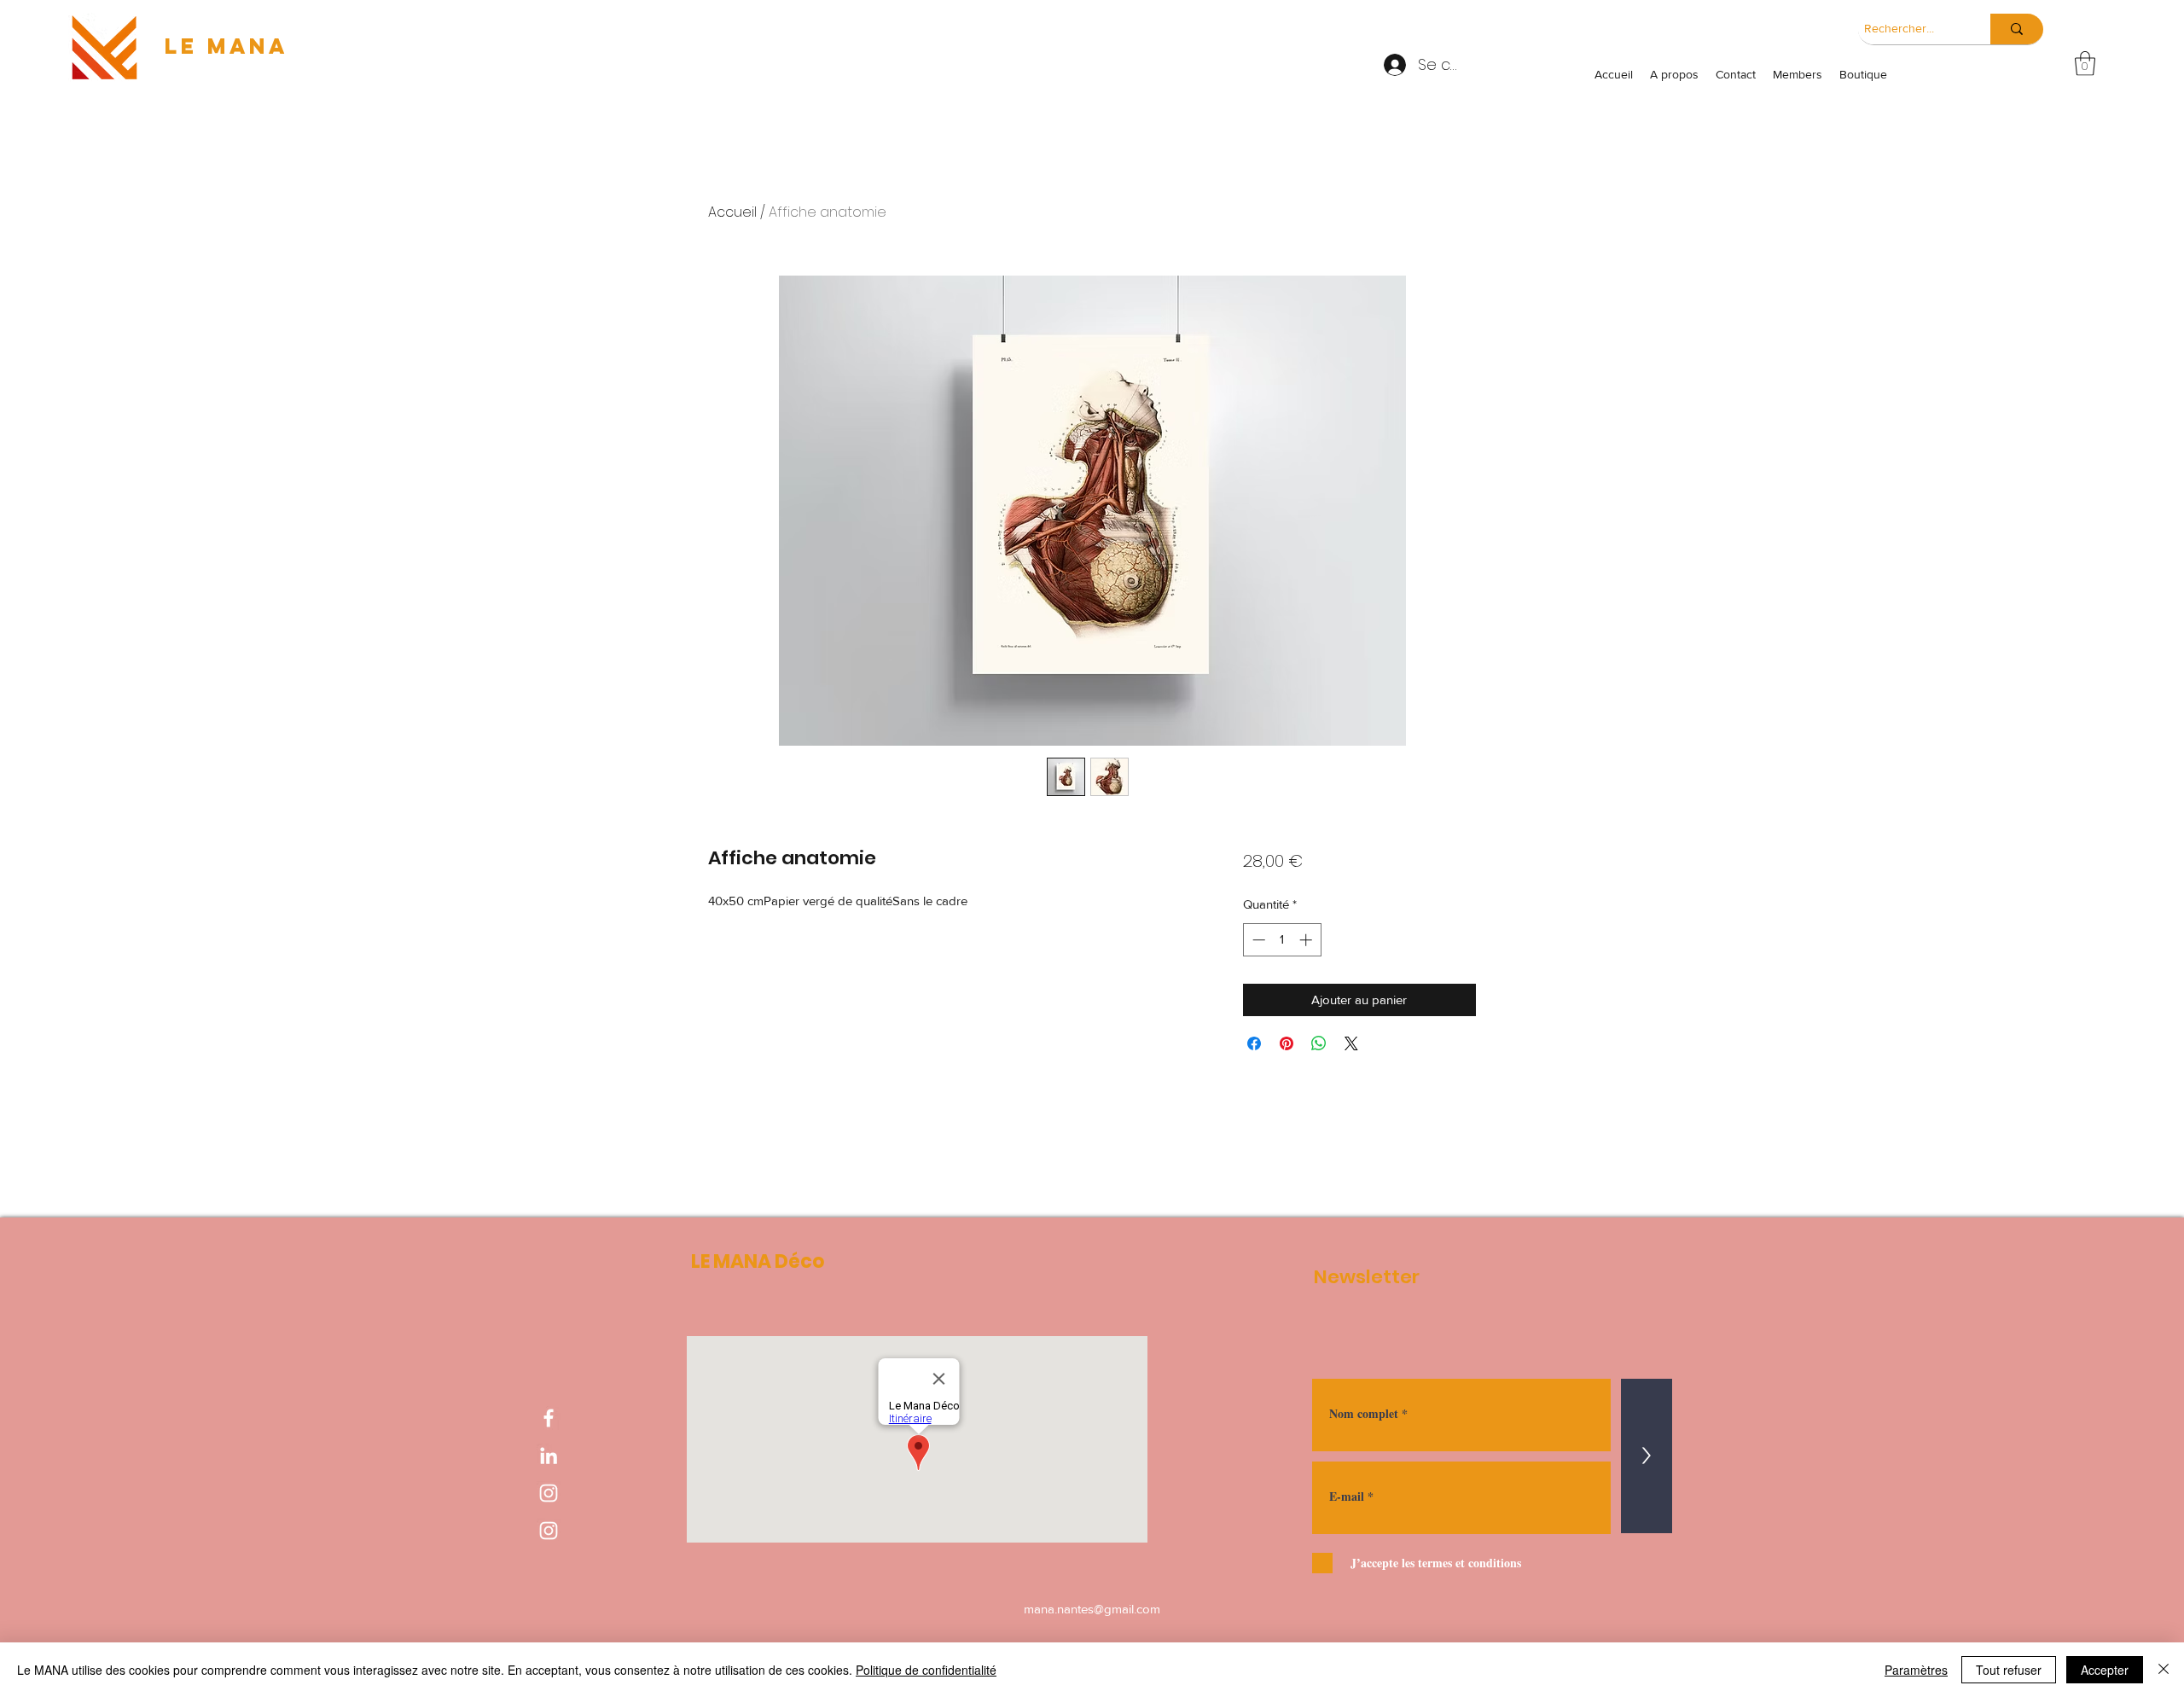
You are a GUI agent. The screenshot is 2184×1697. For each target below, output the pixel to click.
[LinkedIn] (549, 1456)
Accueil (732, 212)
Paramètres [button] (1916, 1670)
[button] (2085, 64)
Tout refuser (2009, 1670)
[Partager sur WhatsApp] (1319, 1043)
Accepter (2105, 1670)
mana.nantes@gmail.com (1092, 1609)
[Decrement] (1257, 940)
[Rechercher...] (2017, 29)
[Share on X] (1351, 1043)
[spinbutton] (1282, 940)
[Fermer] (2164, 1670)
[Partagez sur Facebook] (1254, 1043)
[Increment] (1307, 940)
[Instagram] (549, 1493)
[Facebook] (549, 1418)
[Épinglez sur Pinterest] (1287, 1043)
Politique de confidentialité (926, 1670)
